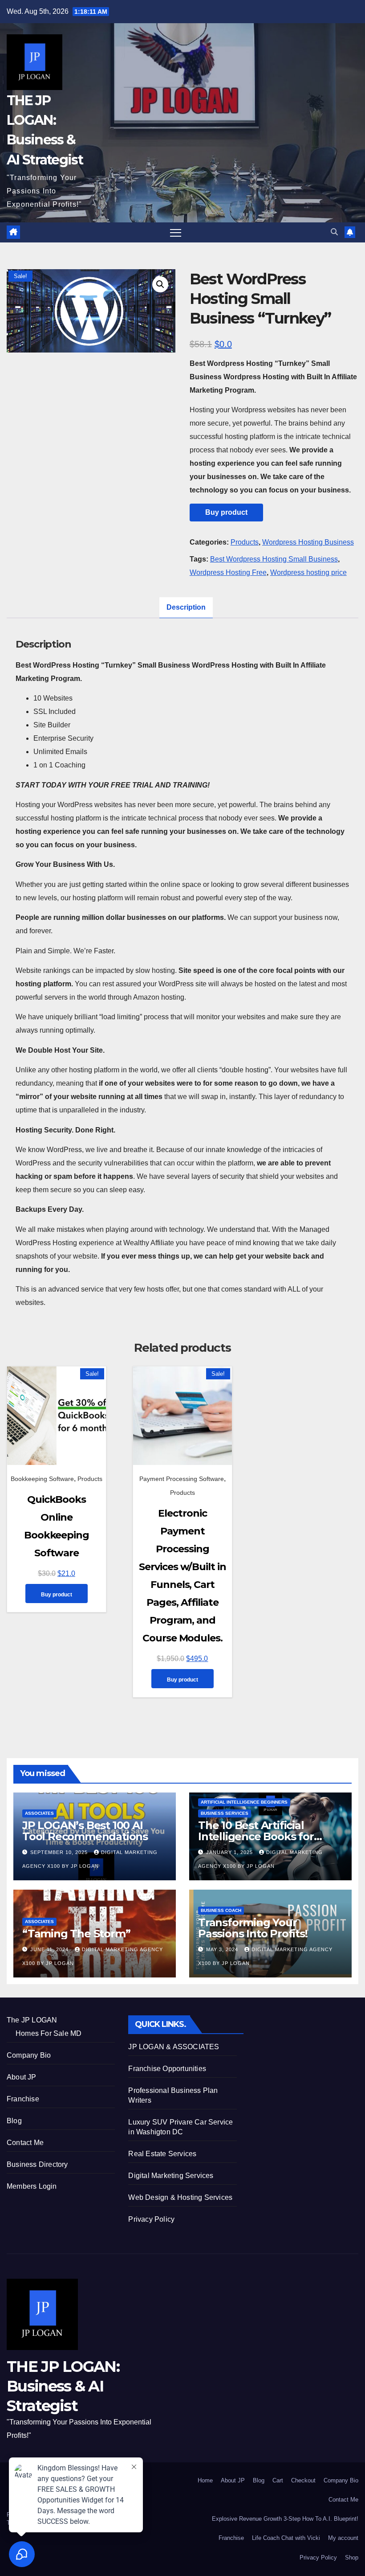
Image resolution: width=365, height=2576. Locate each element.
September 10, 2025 (60, 1852)
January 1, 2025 (230, 1852)
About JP (22, 2077)
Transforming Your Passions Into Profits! (253, 1928)
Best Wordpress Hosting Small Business (274, 559)
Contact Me (25, 2143)
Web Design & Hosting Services (180, 2197)
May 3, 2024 (223, 1949)
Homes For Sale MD (49, 2033)
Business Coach (221, 1910)
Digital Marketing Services (171, 2176)
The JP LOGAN (32, 2020)
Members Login (32, 2186)
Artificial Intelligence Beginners (244, 1802)
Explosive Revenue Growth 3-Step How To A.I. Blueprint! (285, 2519)
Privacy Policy (151, 2219)
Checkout (303, 2480)
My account (343, 2538)
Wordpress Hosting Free (228, 572)
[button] (334, 232)
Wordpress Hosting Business (308, 542)
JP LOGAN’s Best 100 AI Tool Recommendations (85, 1831)
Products (245, 542)
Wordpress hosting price (308, 572)
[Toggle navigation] (176, 232)
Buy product (226, 512)
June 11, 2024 (50, 1949)
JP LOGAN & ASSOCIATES (174, 2047)
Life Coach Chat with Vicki (286, 2538)
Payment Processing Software (182, 1479)
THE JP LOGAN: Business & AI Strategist (63, 2386)
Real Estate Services (162, 2154)
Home (205, 2480)
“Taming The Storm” (76, 1934)
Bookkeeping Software (42, 1479)
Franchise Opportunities (167, 2069)
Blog (14, 2121)
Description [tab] (186, 607)
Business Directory (37, 2164)
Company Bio (29, 2055)
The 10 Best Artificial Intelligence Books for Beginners (256, 1836)
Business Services (225, 1813)
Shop (352, 2558)
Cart (278, 2480)
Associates (39, 1813)
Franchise (23, 2099)
